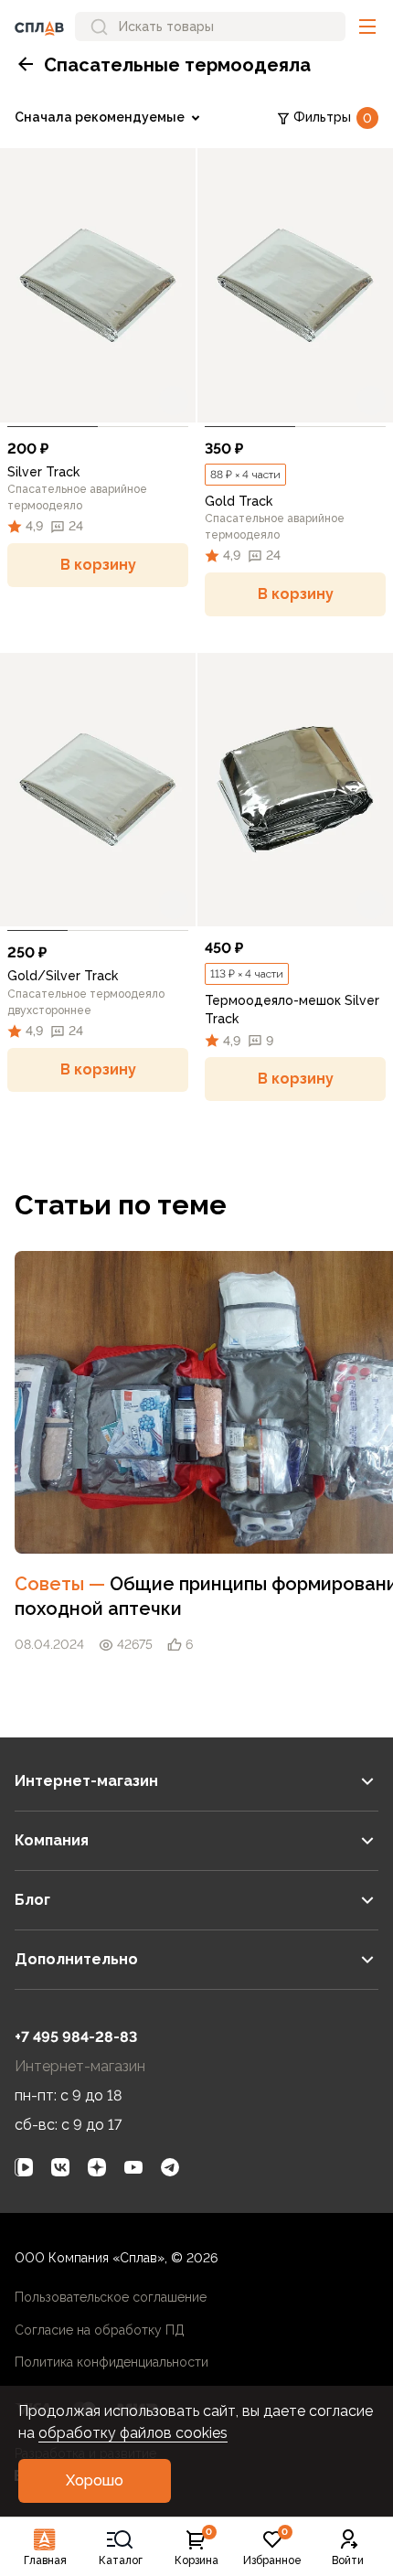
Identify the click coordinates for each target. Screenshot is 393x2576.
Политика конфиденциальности (112, 2362)
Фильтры (333, 118)
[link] (98, 285)
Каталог (121, 2560)
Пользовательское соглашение (111, 2297)
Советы (62, 1584)
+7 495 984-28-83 (76, 2037)
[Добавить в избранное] (174, 401)
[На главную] (39, 27)
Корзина (196, 2548)
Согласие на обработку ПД (100, 2330)
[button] (367, 27)
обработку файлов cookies (133, 2433)
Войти (348, 2560)
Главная (45, 2560)
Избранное (272, 2548)
